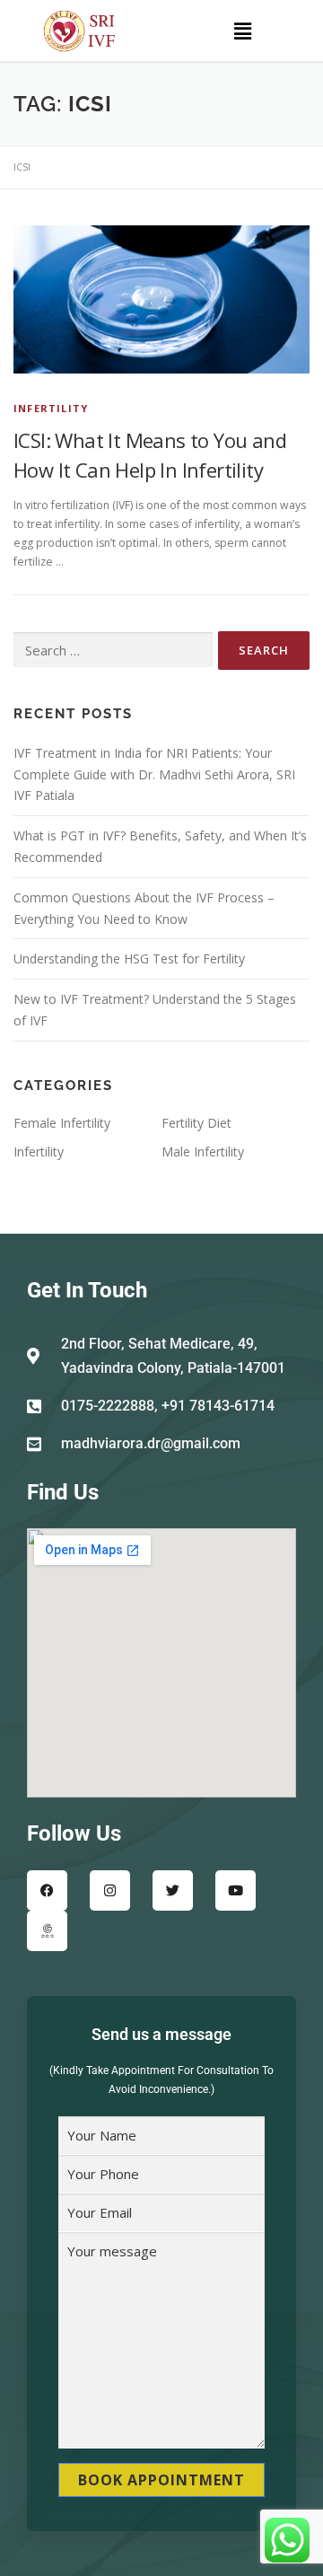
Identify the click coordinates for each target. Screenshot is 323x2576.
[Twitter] (173, 1890)
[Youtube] (236, 1890)
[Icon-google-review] (47, 1931)
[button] (242, 31)
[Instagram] (110, 1890)
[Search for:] (113, 651)
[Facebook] (47, 1890)
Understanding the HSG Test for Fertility (129, 958)
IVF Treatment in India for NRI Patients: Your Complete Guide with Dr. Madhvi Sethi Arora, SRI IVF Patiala (154, 774)
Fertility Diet (196, 1123)
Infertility (51, 408)
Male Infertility (203, 1152)
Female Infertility (62, 1123)
